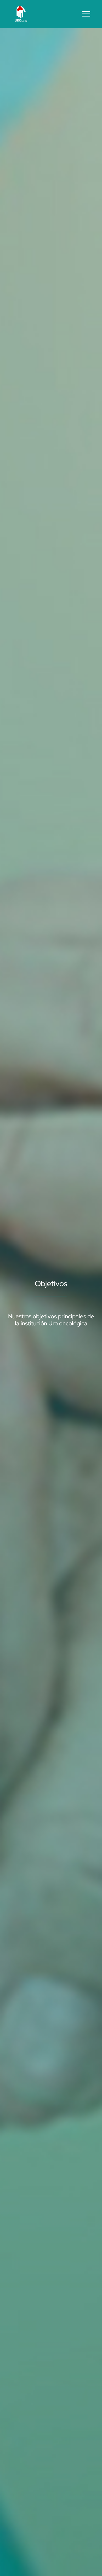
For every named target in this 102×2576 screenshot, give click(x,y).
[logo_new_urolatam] (21, 7)
